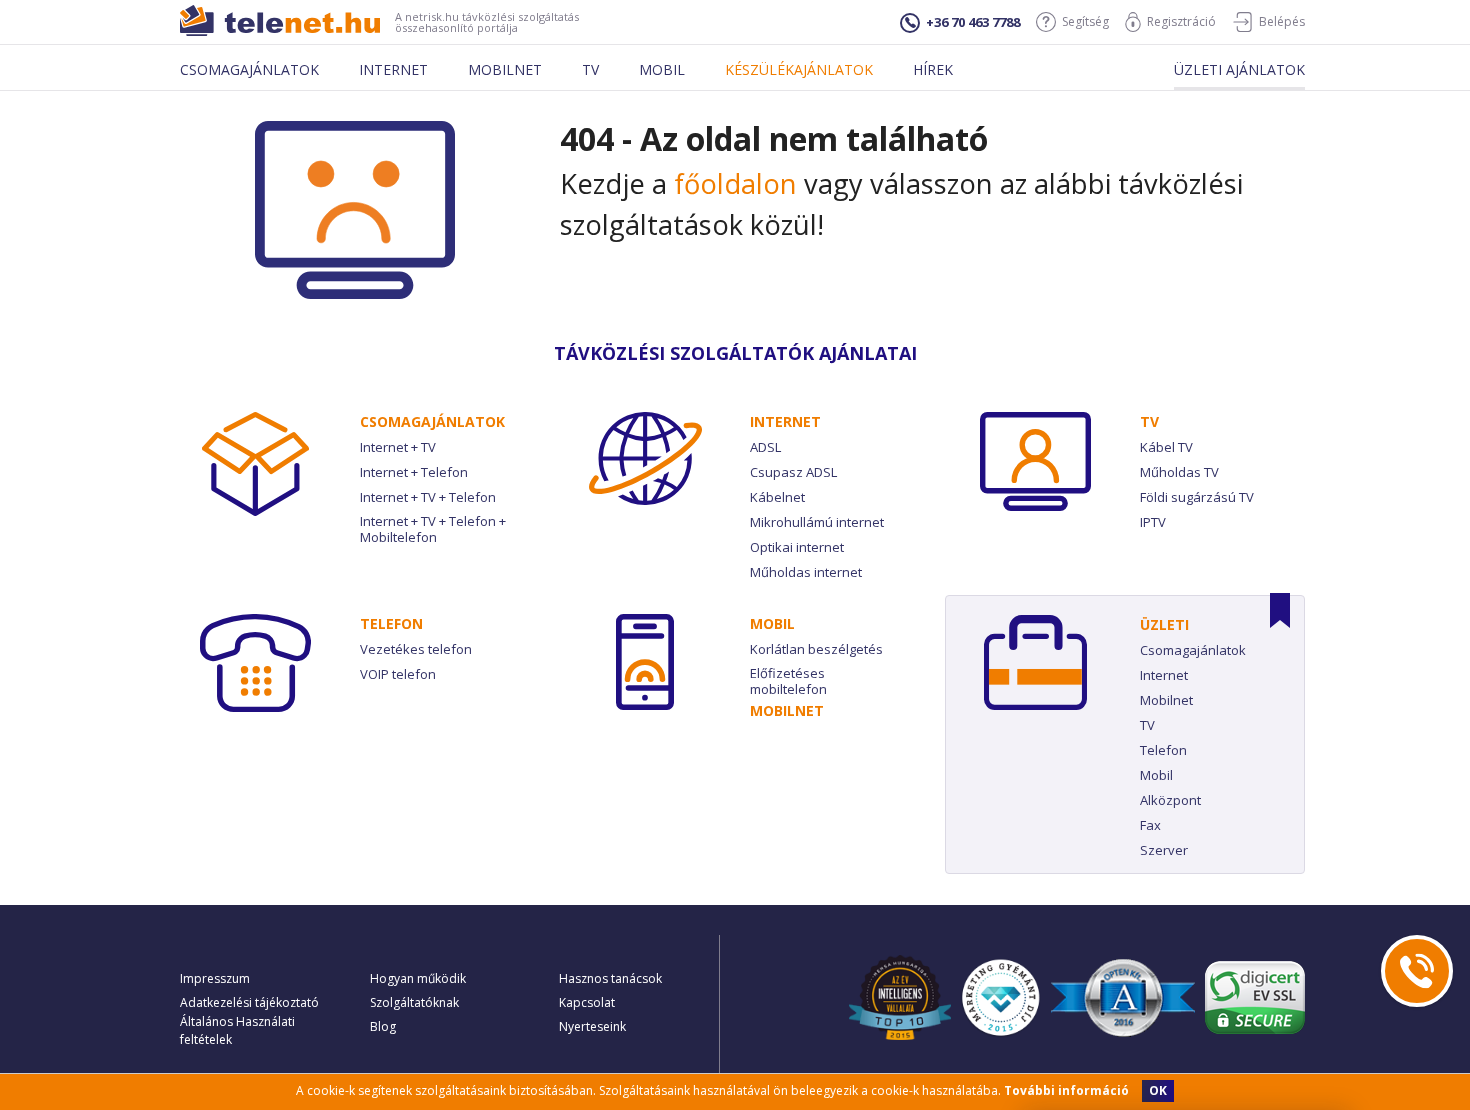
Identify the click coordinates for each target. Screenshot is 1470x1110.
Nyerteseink (592, 1026)
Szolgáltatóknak (414, 1002)
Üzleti (1164, 624)
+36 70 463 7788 (973, 22)
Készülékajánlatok (799, 69)
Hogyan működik (418, 978)
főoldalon (735, 183)
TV (1149, 421)
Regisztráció (1181, 21)
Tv (590, 69)
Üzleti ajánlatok (1239, 69)
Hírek (933, 69)
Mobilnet (505, 69)
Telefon (391, 623)
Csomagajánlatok (249, 69)
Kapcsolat (587, 1002)
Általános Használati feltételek (237, 1030)
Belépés (1282, 21)
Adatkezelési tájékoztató (249, 1002)
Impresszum (215, 978)
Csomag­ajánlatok (432, 421)
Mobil (662, 69)
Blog (383, 1026)
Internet (393, 69)
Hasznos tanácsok (610, 978)
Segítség (1085, 21)
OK (1158, 1090)
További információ (1066, 1090)
